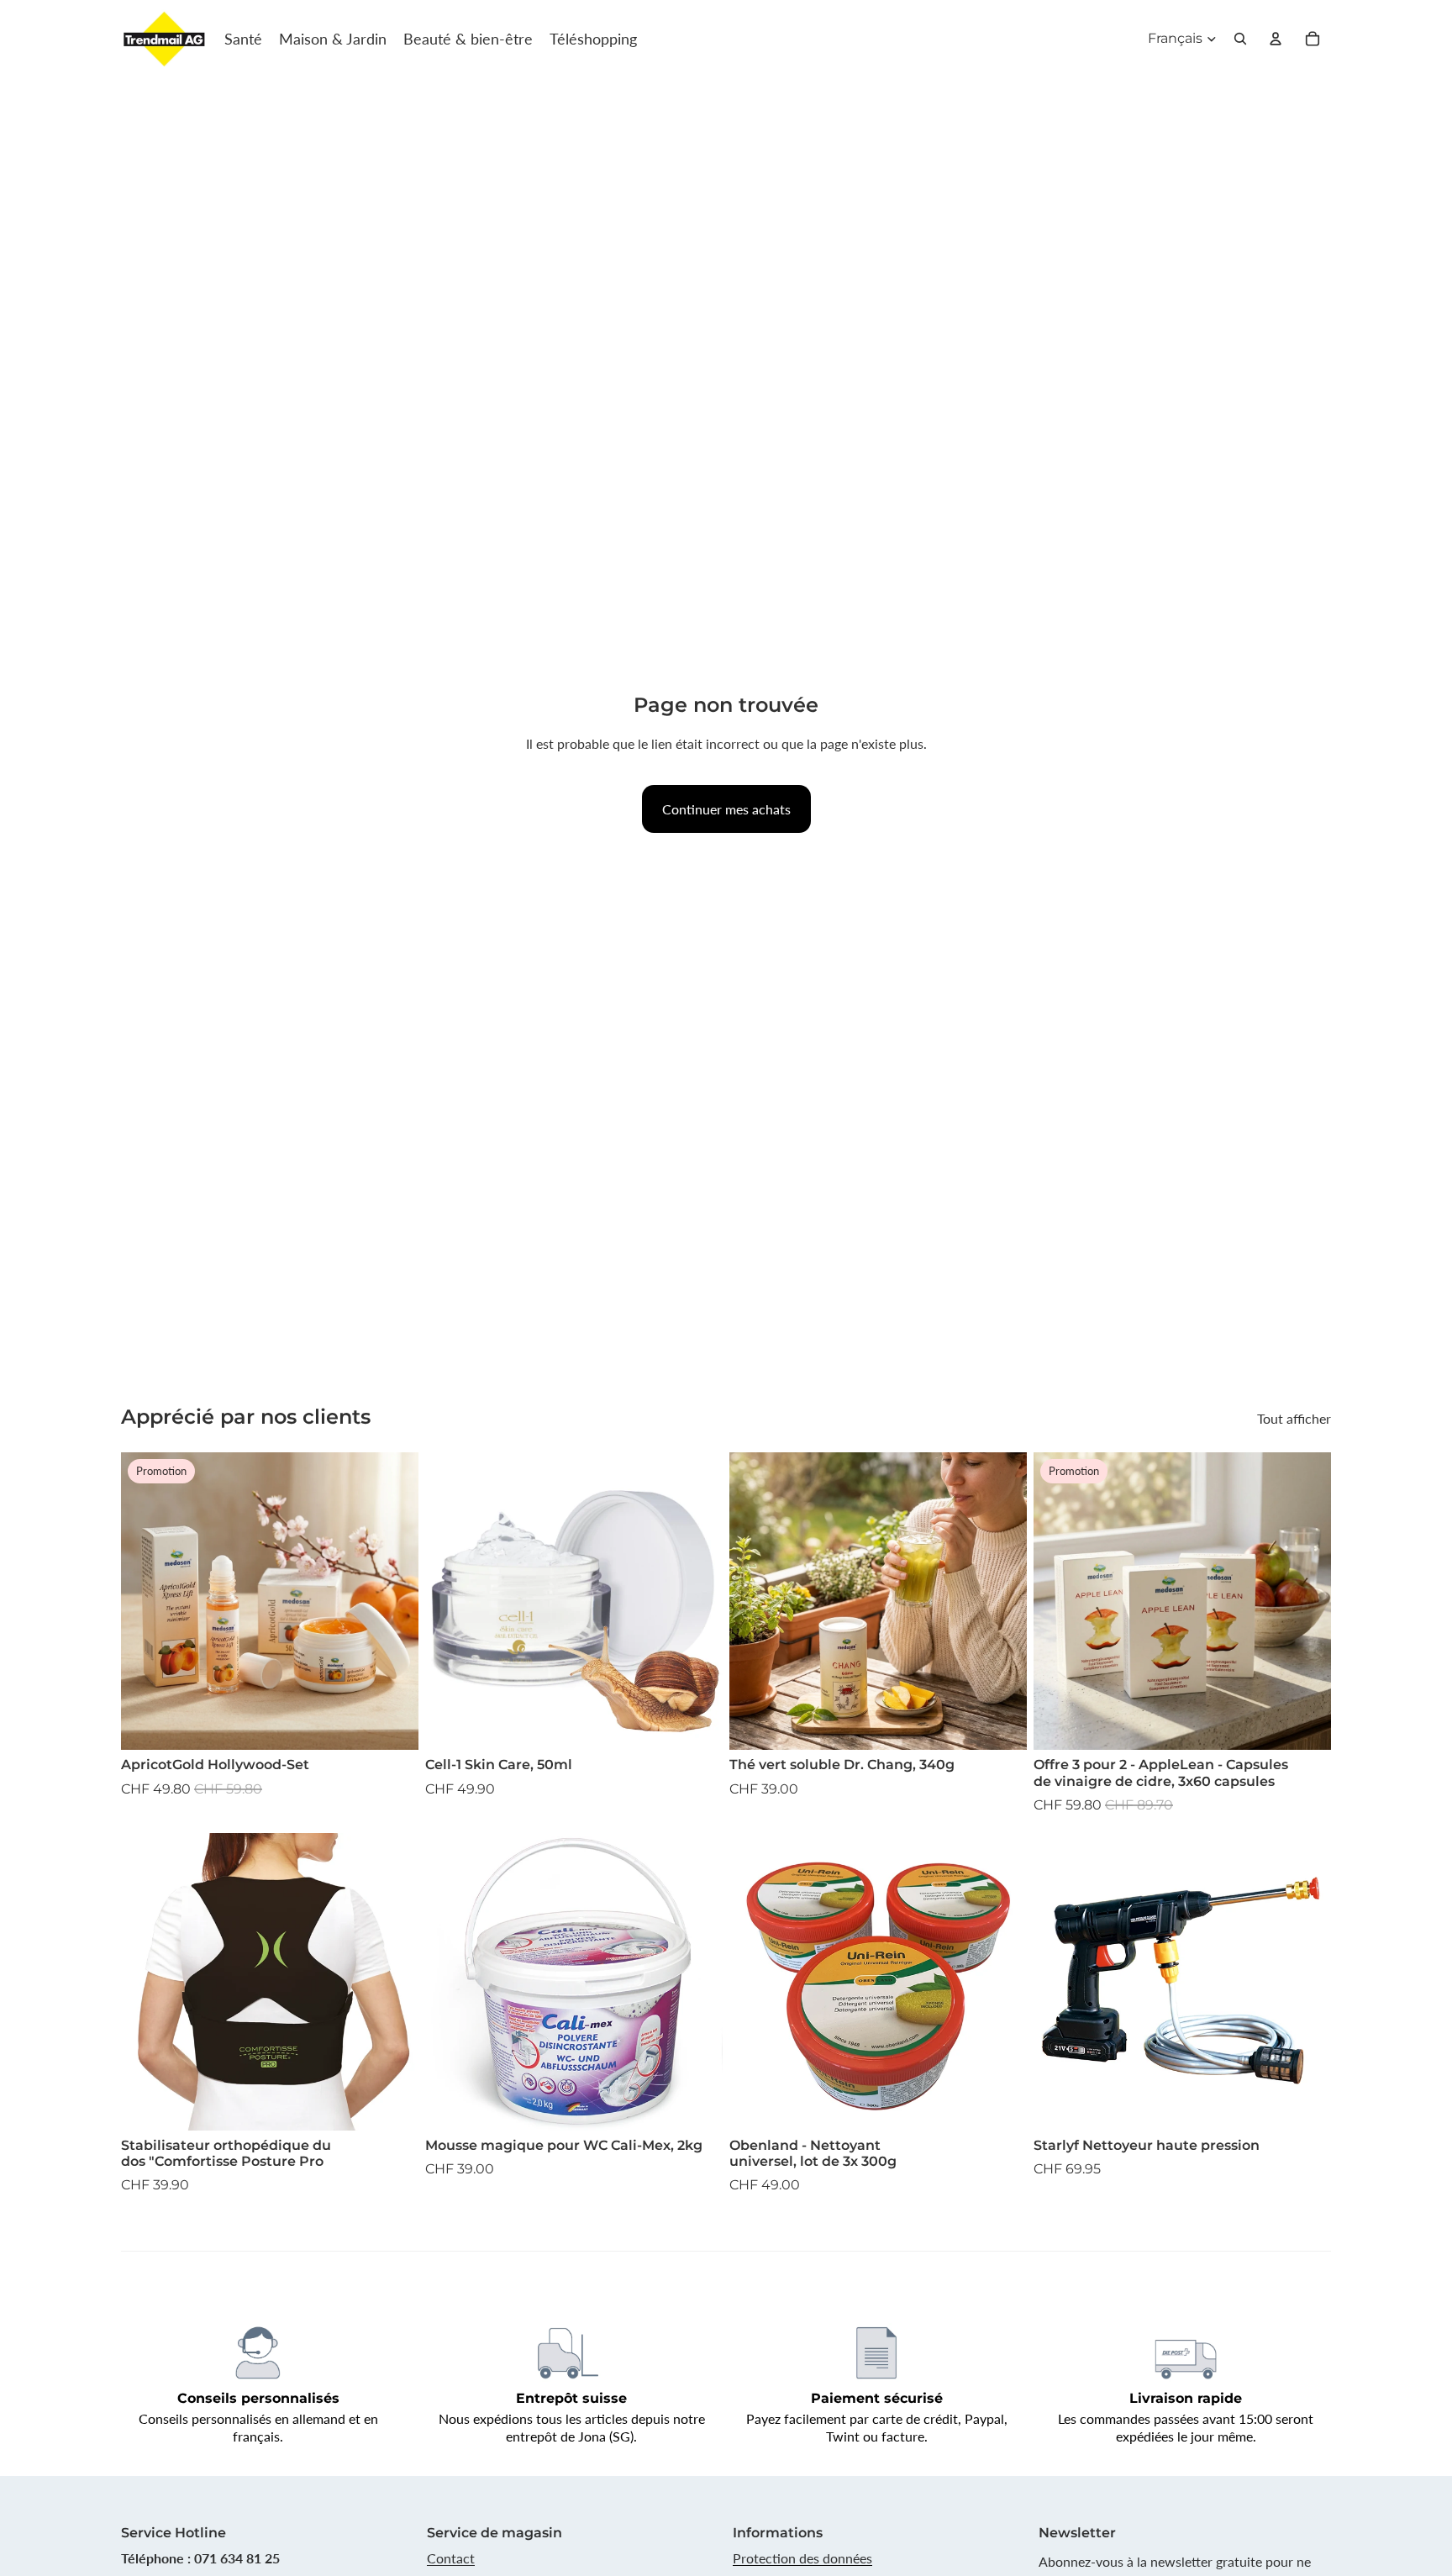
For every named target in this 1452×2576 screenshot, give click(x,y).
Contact (451, 2558)
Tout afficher (1294, 1418)
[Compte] (1276, 39)
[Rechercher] (1240, 39)
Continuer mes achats (726, 809)
